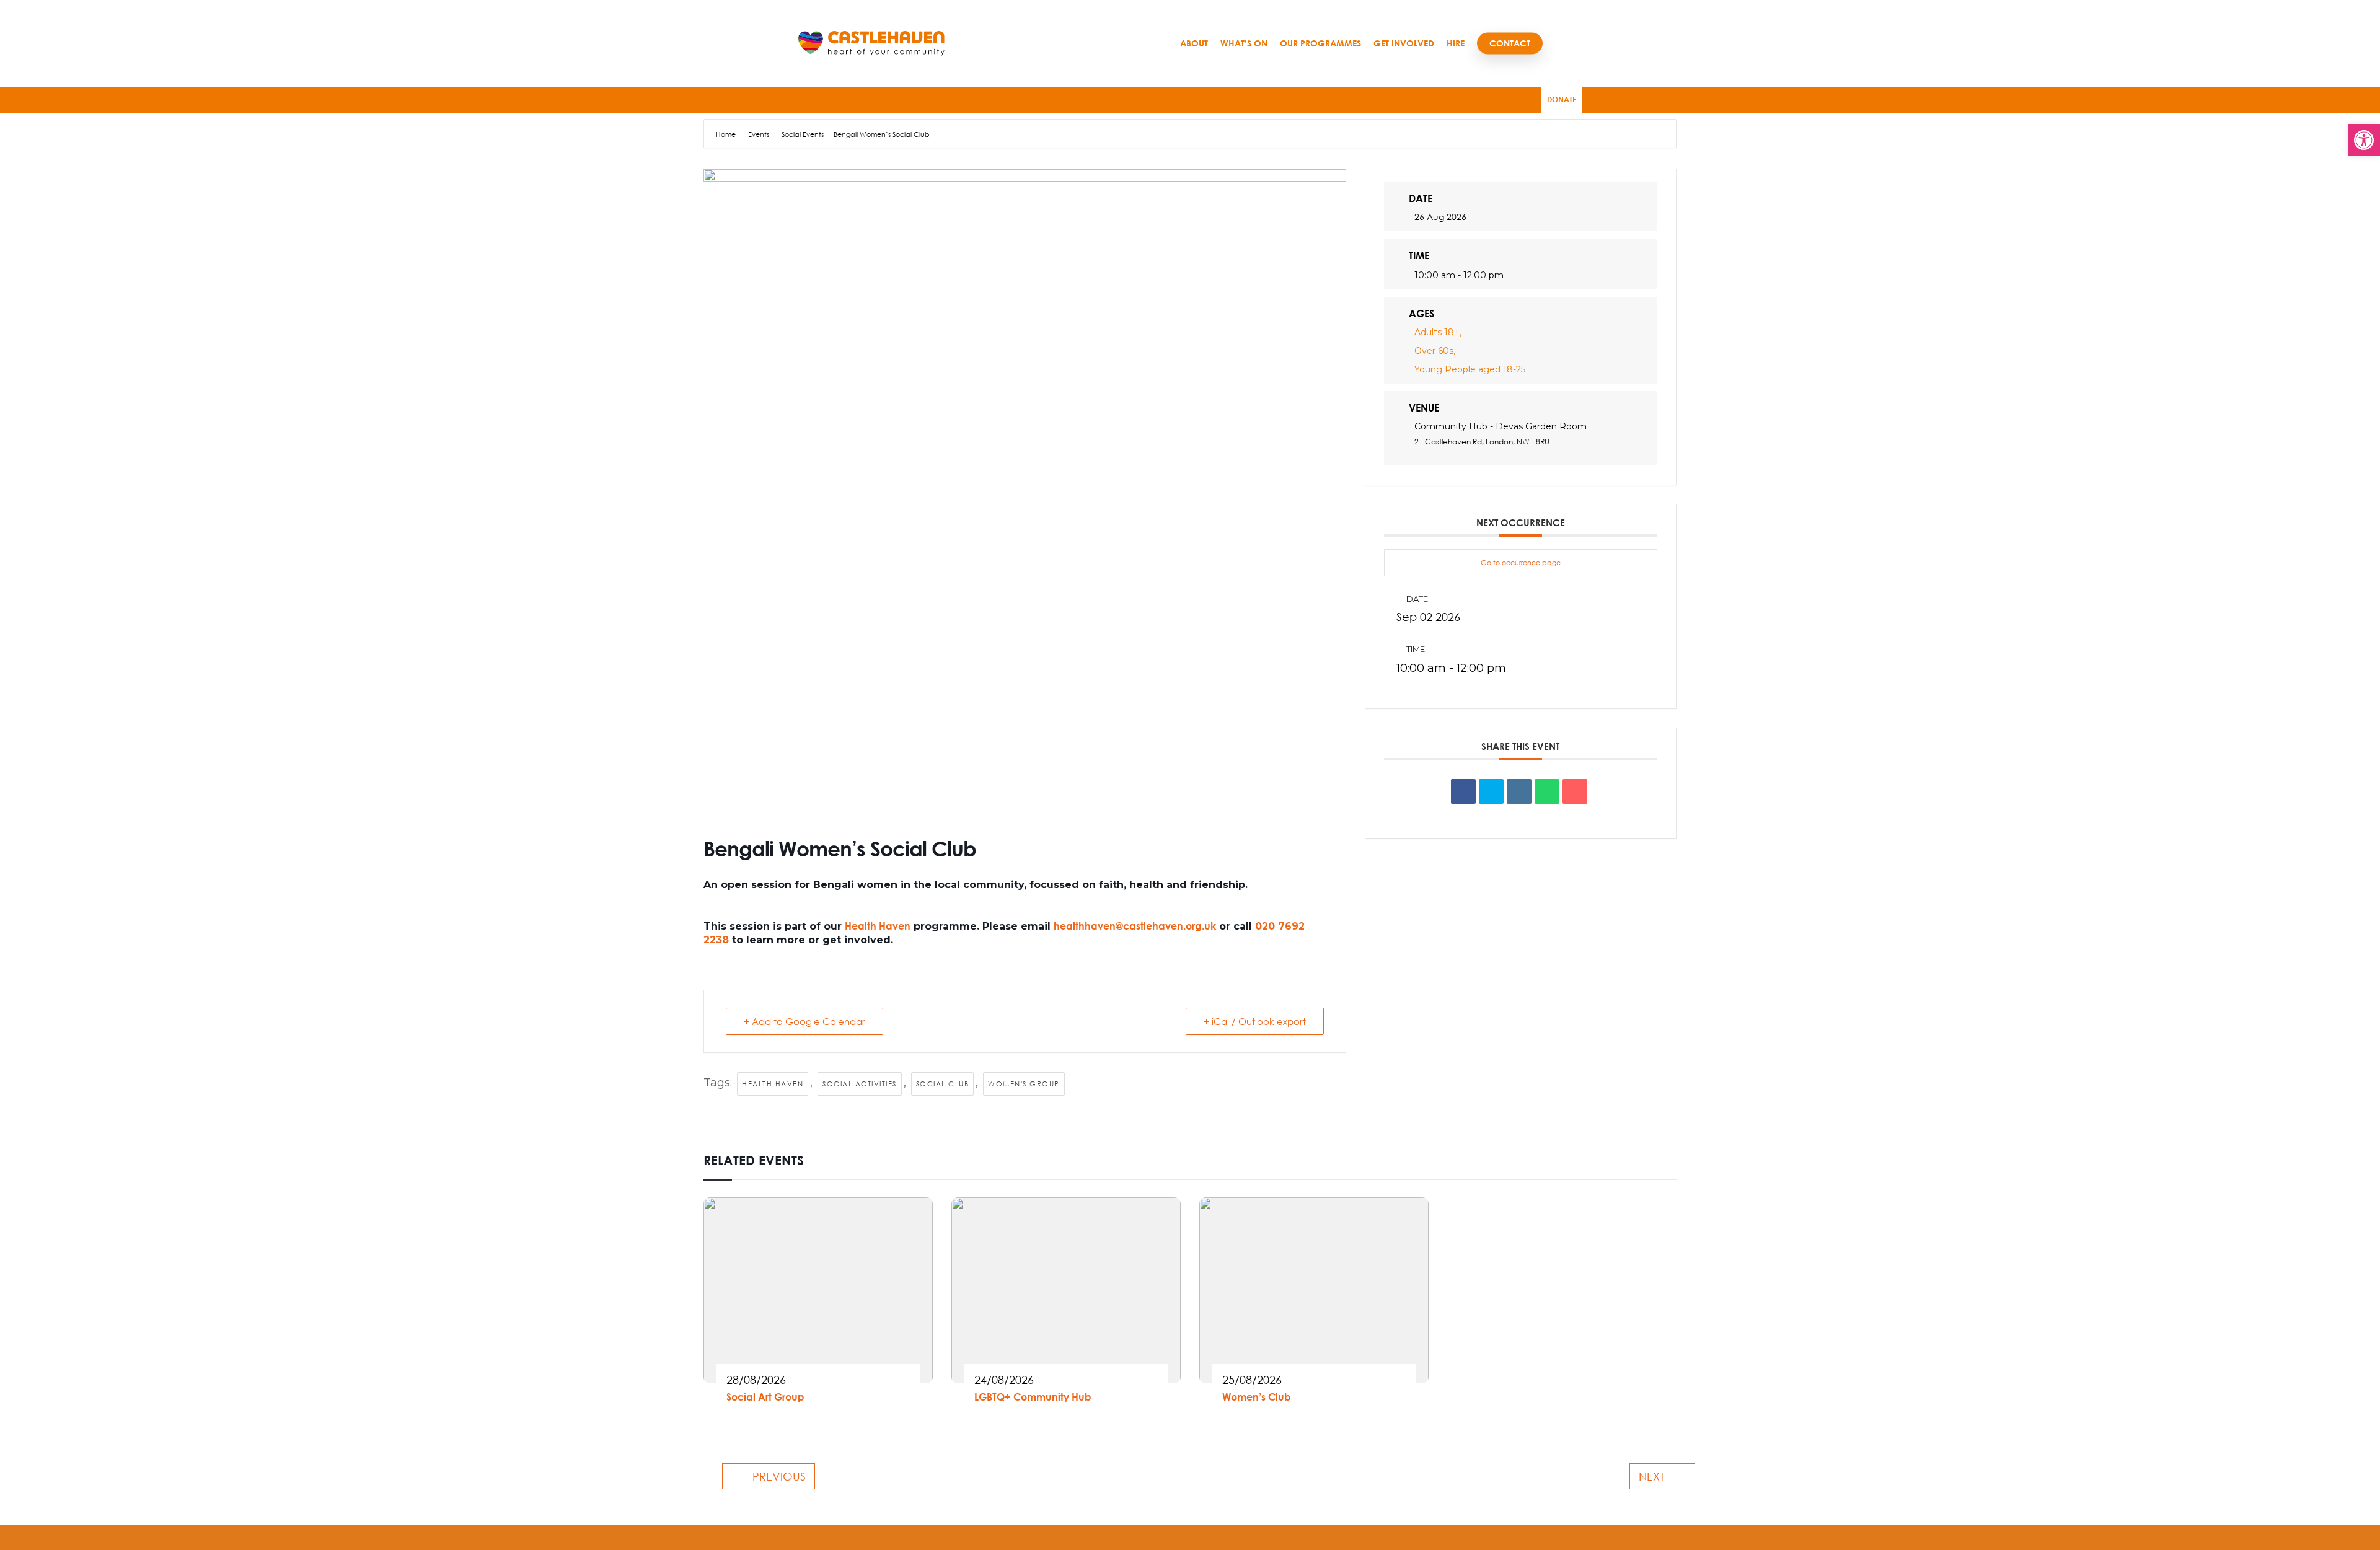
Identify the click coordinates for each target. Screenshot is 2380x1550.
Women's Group (1024, 1084)
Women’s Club (1257, 1397)
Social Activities (860, 1084)
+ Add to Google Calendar (804, 1021)
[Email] (1575, 791)
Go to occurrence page (1521, 562)
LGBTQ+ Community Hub (1033, 1397)
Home (727, 134)
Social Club (943, 1084)
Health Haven (878, 926)
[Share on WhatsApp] (1547, 791)
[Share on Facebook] (1463, 791)
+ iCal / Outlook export (1255, 1021)
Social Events (803, 134)
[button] (2364, 140)
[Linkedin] (1519, 791)
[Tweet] (1491, 791)
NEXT (1652, 1476)
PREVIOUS (779, 1476)
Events (759, 134)
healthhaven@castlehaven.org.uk (1135, 926)
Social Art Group (765, 1397)
